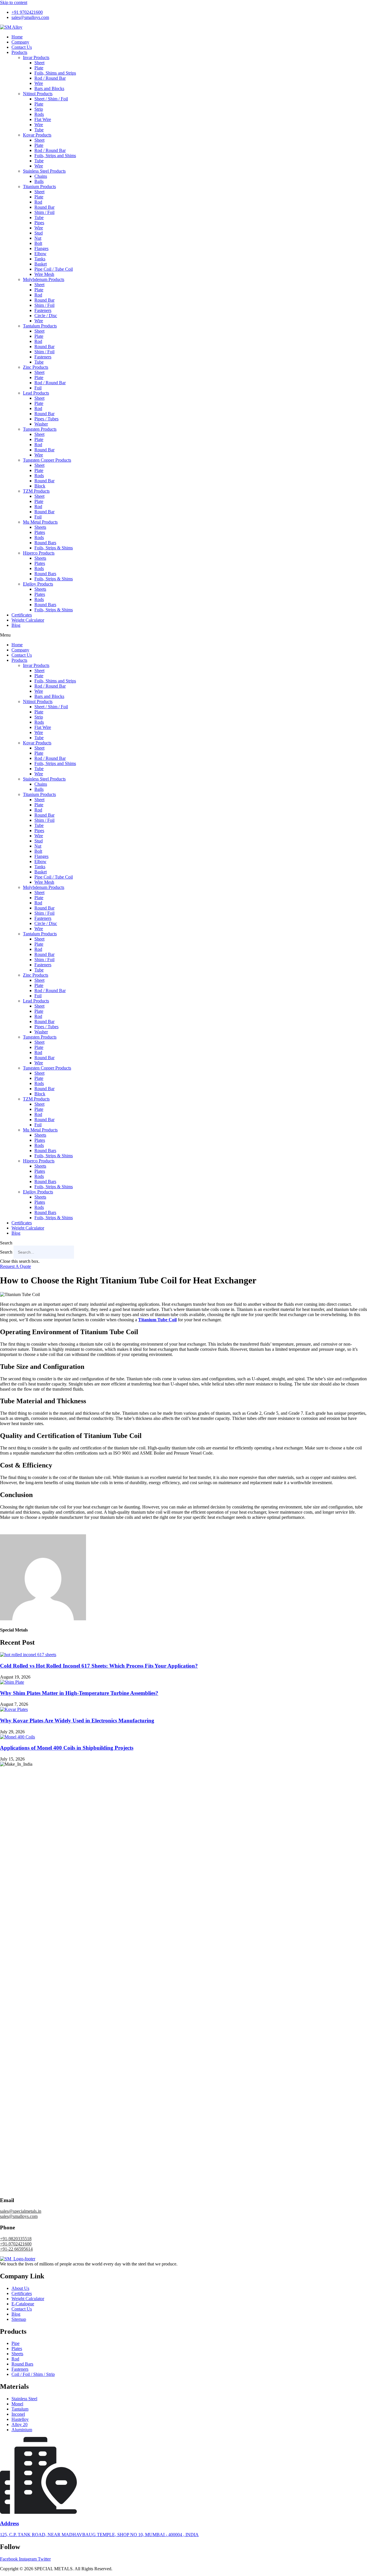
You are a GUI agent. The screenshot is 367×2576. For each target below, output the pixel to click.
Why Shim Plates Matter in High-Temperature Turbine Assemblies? (79, 1693)
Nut (38, 238)
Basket (41, 264)
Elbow (40, 254)
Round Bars (45, 543)
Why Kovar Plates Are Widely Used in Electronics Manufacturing (77, 1721)
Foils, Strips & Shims (54, 548)
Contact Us (22, 47)
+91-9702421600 (16, 2244)
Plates (40, 532)
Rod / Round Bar (50, 78)
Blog (16, 625)
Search (6, 1252)
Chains (41, 176)
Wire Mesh (44, 274)
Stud (39, 233)
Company (20, 42)
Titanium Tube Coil (157, 1320)
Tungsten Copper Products (47, 460)
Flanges (41, 248)
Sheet (39, 63)
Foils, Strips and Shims (55, 156)
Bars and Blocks (49, 88)
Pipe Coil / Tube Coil (54, 269)
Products (19, 52)
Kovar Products (37, 135)
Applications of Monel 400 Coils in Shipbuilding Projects (67, 1748)
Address (9, 2523)
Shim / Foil (44, 212)
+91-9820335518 (16, 2239)
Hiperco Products (39, 553)
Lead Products (36, 393)
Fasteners (43, 310)
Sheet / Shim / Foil (51, 99)
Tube (39, 130)
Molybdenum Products (44, 279)
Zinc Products (36, 367)
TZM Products (36, 491)
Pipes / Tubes (46, 419)
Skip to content (14, 2)
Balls (39, 181)
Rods (39, 114)
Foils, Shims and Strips (55, 73)
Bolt (38, 243)
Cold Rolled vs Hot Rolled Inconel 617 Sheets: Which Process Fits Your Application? (99, 1666)
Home (17, 37)
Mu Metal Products (40, 522)
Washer (41, 424)
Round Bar (44, 207)
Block (40, 486)
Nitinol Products (38, 94)
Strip (39, 109)
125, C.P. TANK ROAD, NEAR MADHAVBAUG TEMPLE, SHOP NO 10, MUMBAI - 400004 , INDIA (99, 2535)
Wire (39, 83)
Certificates (22, 615)
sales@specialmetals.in (21, 2211)
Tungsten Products (40, 429)
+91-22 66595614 (16, 2249)
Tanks (40, 259)
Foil (38, 388)
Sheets (40, 527)
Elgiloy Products (38, 584)
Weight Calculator (28, 620)
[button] (183, 635)
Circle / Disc (46, 316)
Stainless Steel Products (44, 171)
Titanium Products (39, 187)
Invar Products (36, 57)
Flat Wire (43, 119)
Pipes (39, 223)
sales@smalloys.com (19, 2216)
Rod (38, 202)
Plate (39, 68)
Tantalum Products (40, 326)
